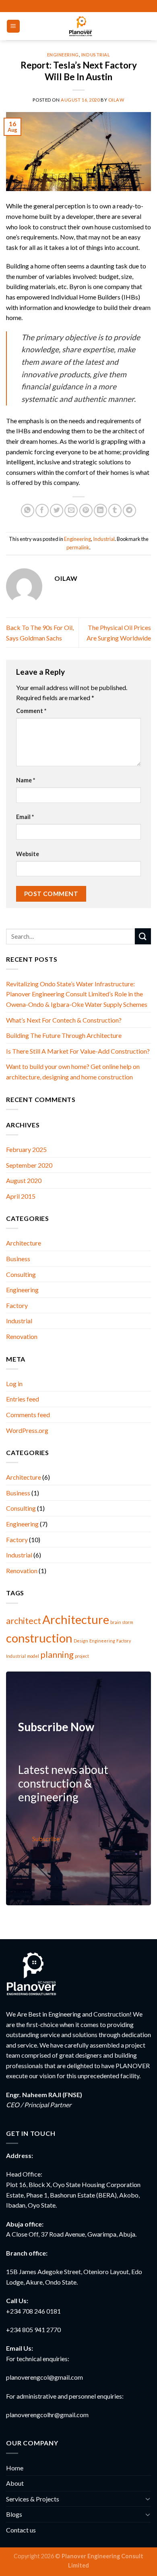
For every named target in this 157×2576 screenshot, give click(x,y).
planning (57, 1654)
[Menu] (13, 26)
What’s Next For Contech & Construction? (64, 1020)
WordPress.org (27, 1430)
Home (15, 2468)
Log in (14, 1384)
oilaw (116, 100)
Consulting (21, 1274)
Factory (17, 1305)
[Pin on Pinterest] (86, 510)
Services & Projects (33, 2499)
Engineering (63, 55)
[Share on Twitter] (57, 510)
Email (25, 817)
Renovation (22, 1336)
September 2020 (29, 1165)
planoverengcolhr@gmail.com (47, 2415)
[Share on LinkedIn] (100, 510)
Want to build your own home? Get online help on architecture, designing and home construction (73, 1072)
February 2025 (26, 1149)
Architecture (24, 1243)
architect (24, 1621)
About (15, 2483)
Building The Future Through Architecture (64, 1035)
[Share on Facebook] (42, 510)
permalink (78, 547)
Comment (31, 711)
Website (28, 854)
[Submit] (143, 936)
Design (81, 1641)
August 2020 (24, 1180)
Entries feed (23, 1399)
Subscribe (46, 1839)
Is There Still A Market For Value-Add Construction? (78, 1051)
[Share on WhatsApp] (28, 510)
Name (26, 780)
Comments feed (28, 1415)
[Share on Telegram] (129, 510)
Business (18, 1259)
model (33, 1656)
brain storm (122, 1622)
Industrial (96, 55)
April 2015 (21, 1196)
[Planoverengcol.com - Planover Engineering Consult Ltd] (80, 26)
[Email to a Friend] (71, 510)
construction (39, 1638)
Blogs (14, 2514)
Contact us (21, 2530)
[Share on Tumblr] (115, 510)
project (82, 1656)
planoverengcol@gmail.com (44, 2377)
